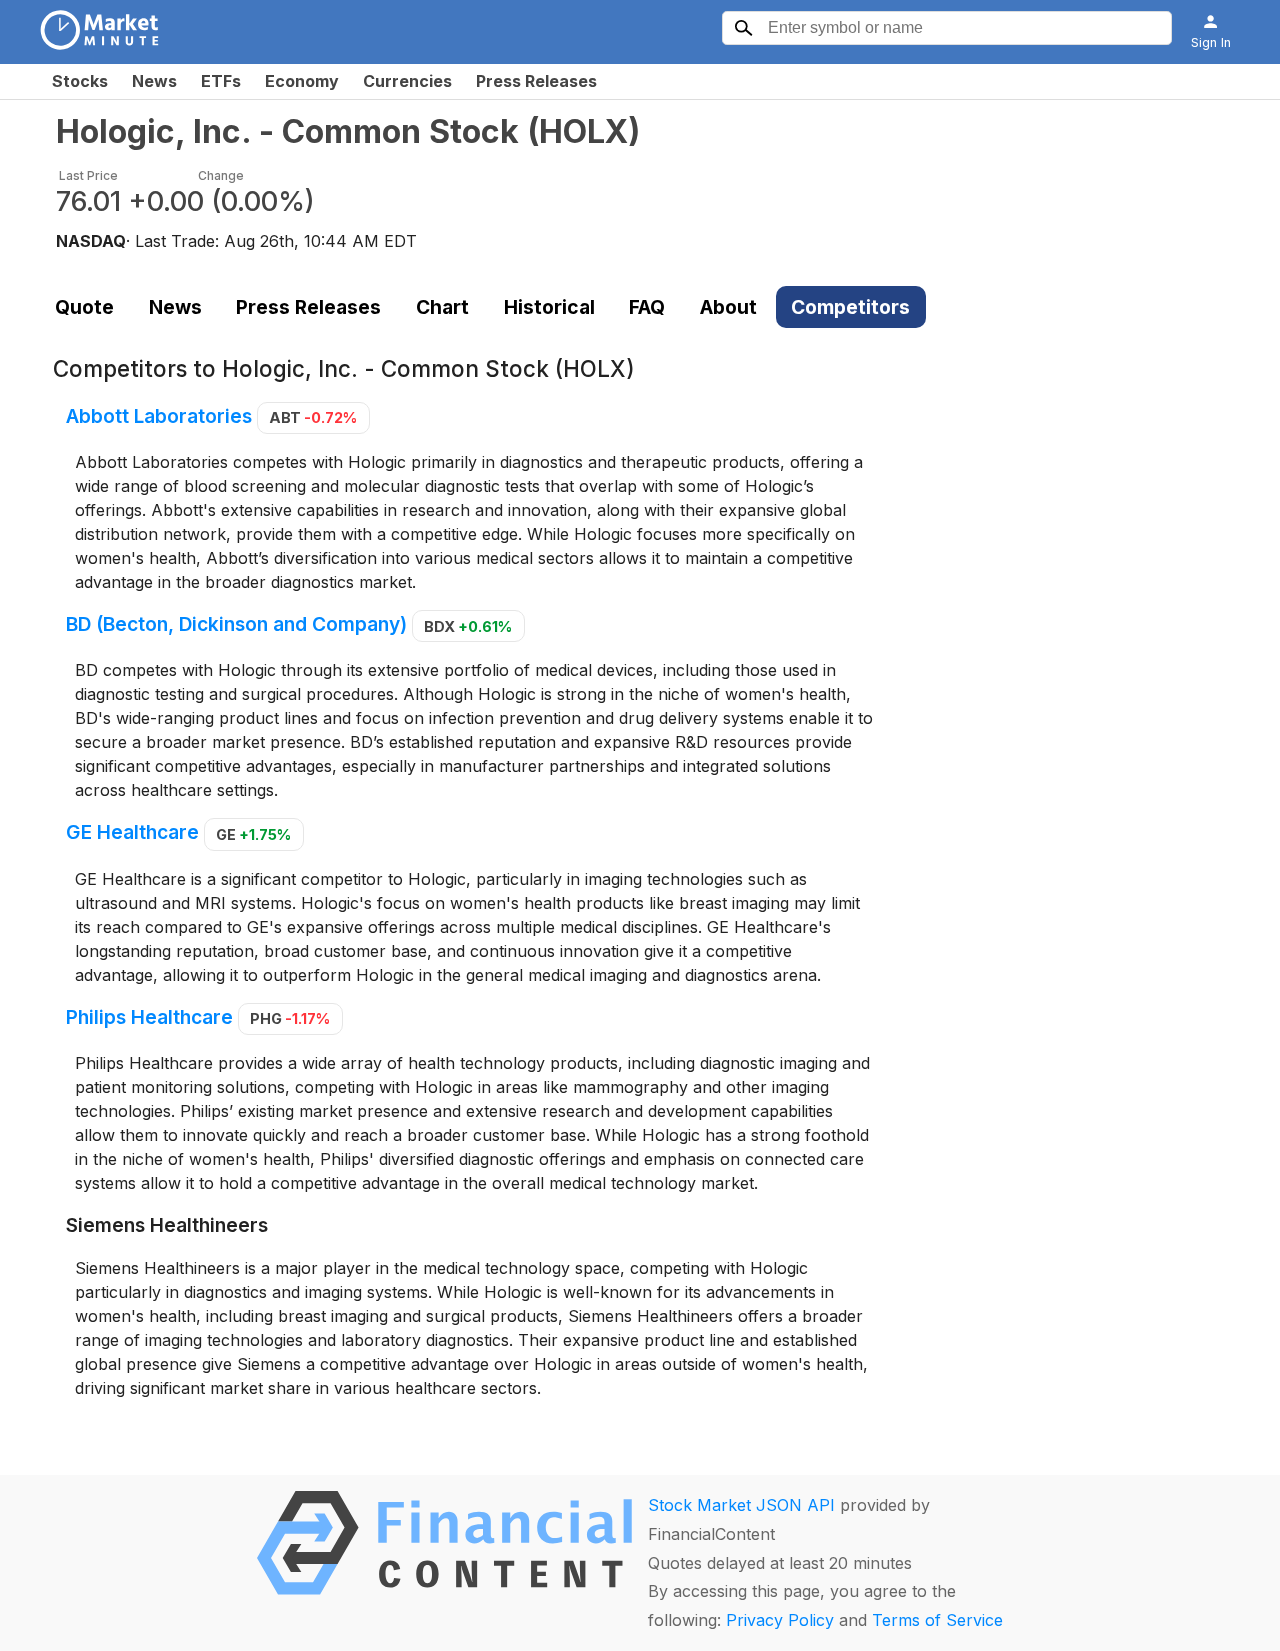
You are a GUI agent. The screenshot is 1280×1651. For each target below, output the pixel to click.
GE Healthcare (132, 833)
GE (253, 834)
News (154, 81)
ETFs (221, 81)
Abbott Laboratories (159, 416)
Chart (442, 307)
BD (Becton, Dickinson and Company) (236, 625)
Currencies (407, 81)
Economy (302, 81)
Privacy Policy (780, 1620)
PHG (290, 1018)
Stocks (80, 81)
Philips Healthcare (149, 1017)
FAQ (647, 307)
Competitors (850, 307)
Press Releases (536, 81)
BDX (468, 626)
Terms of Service (937, 1620)
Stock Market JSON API (741, 1505)
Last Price (88, 175)
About (728, 307)
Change (221, 175)
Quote (84, 307)
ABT (313, 417)
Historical (549, 307)
